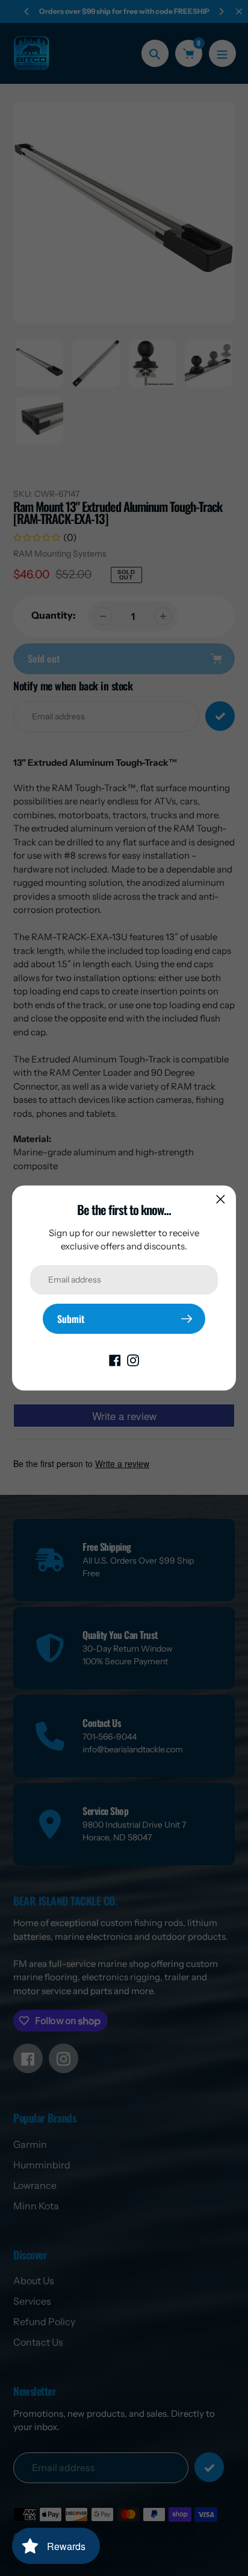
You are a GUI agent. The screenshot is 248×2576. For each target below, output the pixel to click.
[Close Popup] (221, 1199)
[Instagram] (133, 1359)
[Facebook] (115, 1359)
